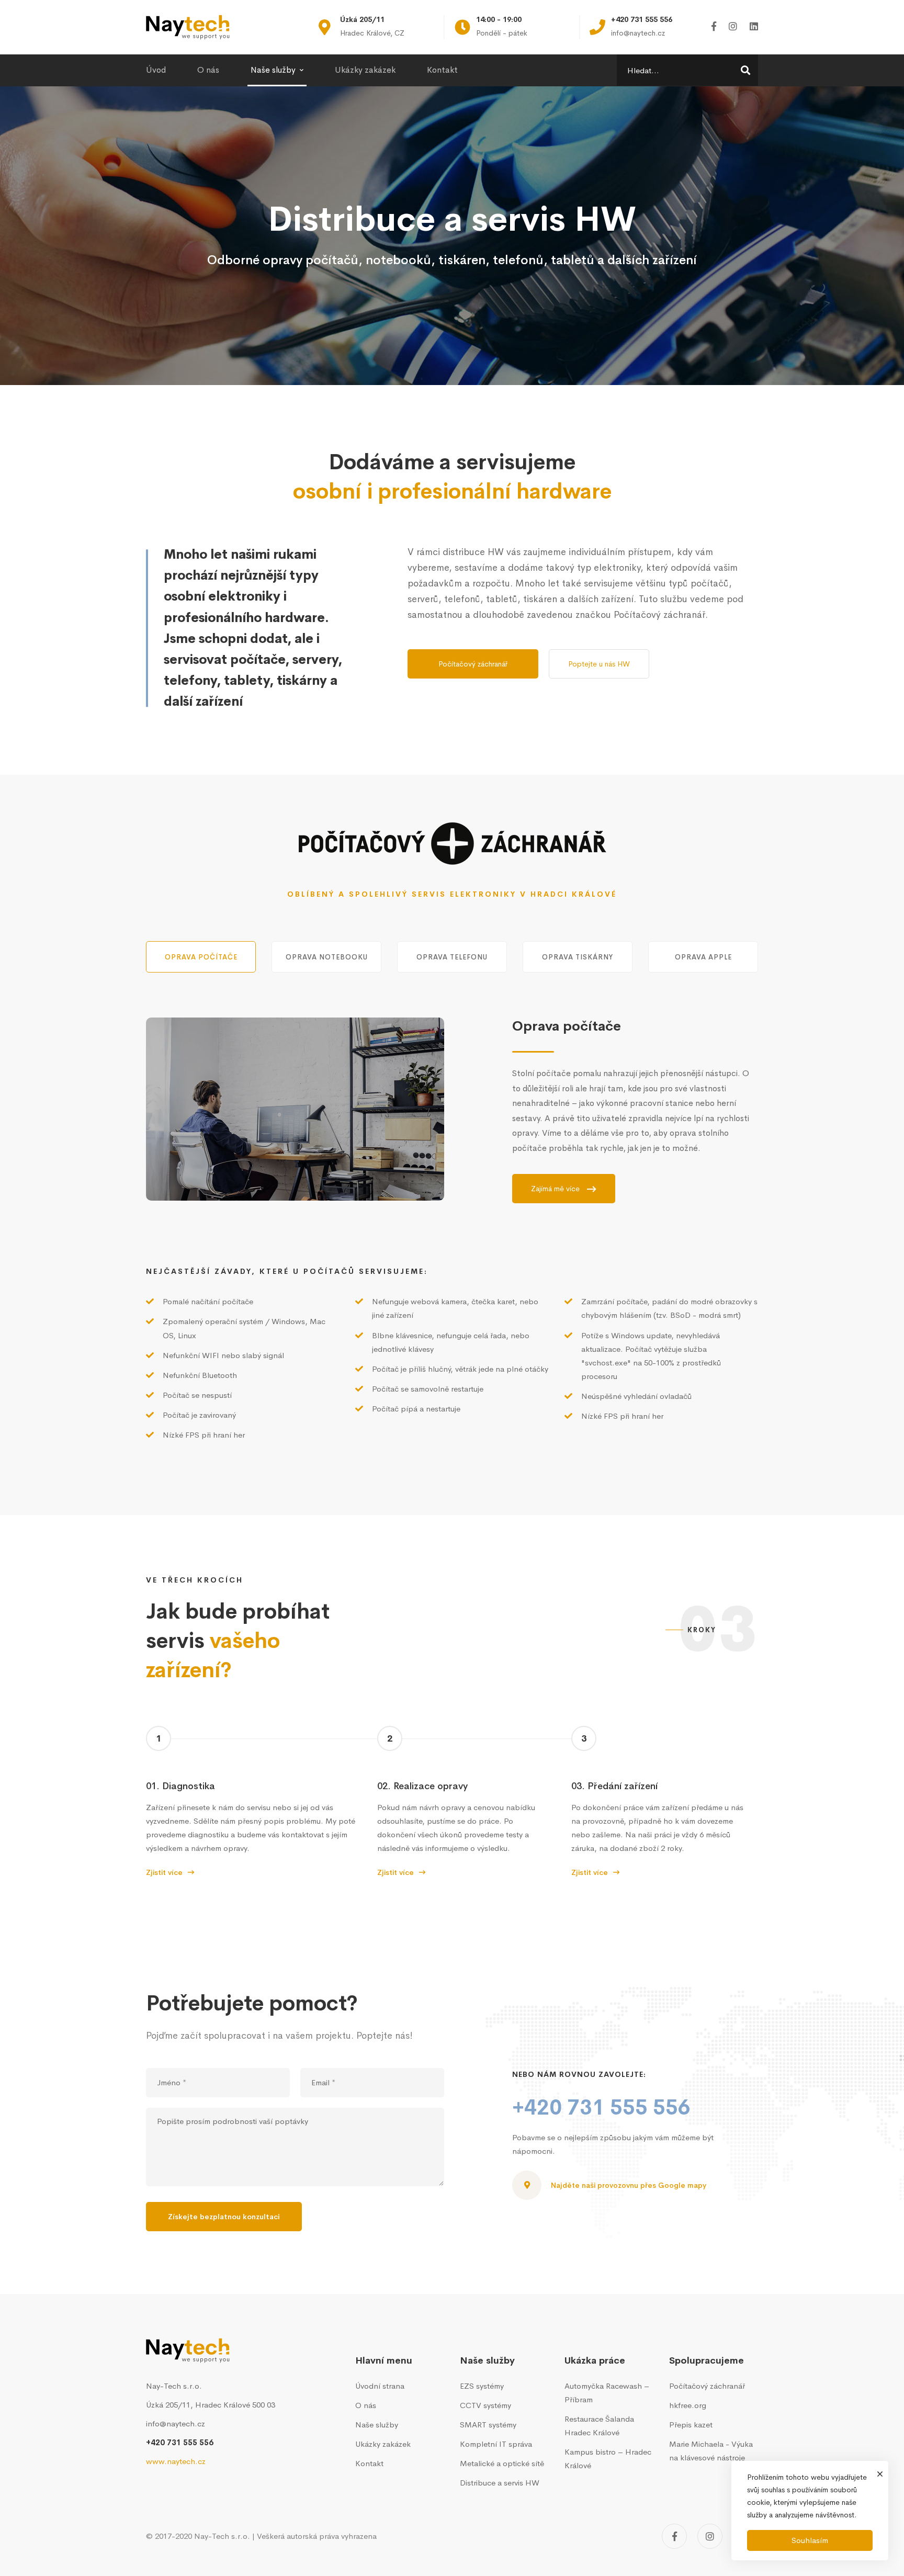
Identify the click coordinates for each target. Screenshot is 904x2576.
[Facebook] (714, 27)
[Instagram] (733, 27)
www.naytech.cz (176, 2461)
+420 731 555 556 (601, 2108)
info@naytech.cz (176, 2424)
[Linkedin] (754, 27)
